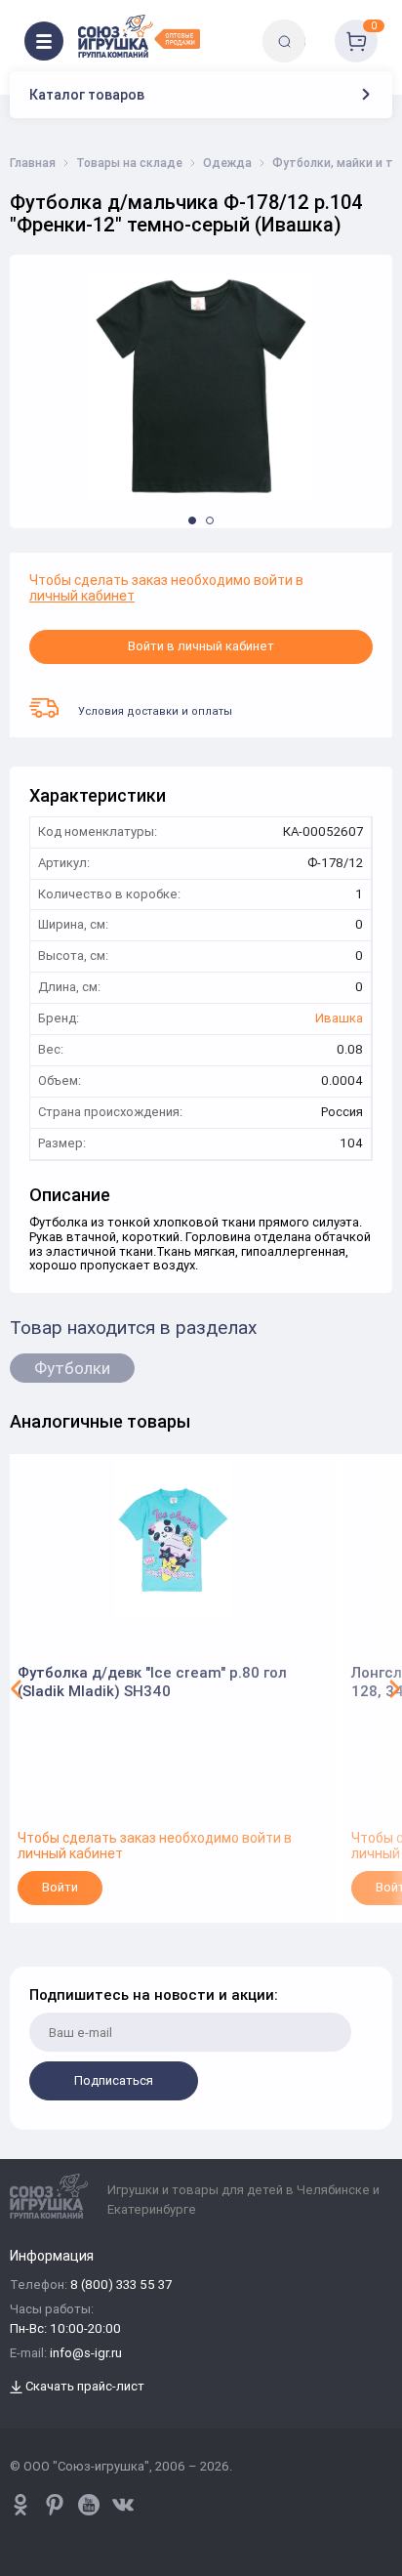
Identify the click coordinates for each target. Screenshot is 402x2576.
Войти (60, 1887)
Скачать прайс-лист (83, 2387)
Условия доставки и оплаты (155, 711)
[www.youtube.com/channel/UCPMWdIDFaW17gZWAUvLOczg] (89, 2505)
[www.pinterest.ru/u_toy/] (20, 2505)
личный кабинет (82, 596)
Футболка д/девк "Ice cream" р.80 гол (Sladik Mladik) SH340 (152, 1682)
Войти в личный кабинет (201, 646)
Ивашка (339, 1019)
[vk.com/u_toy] (123, 2505)
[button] (192, 520)
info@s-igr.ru (86, 2354)
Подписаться (114, 2080)
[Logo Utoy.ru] (139, 36)
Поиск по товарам (318, 27)
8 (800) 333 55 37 (121, 2285)
